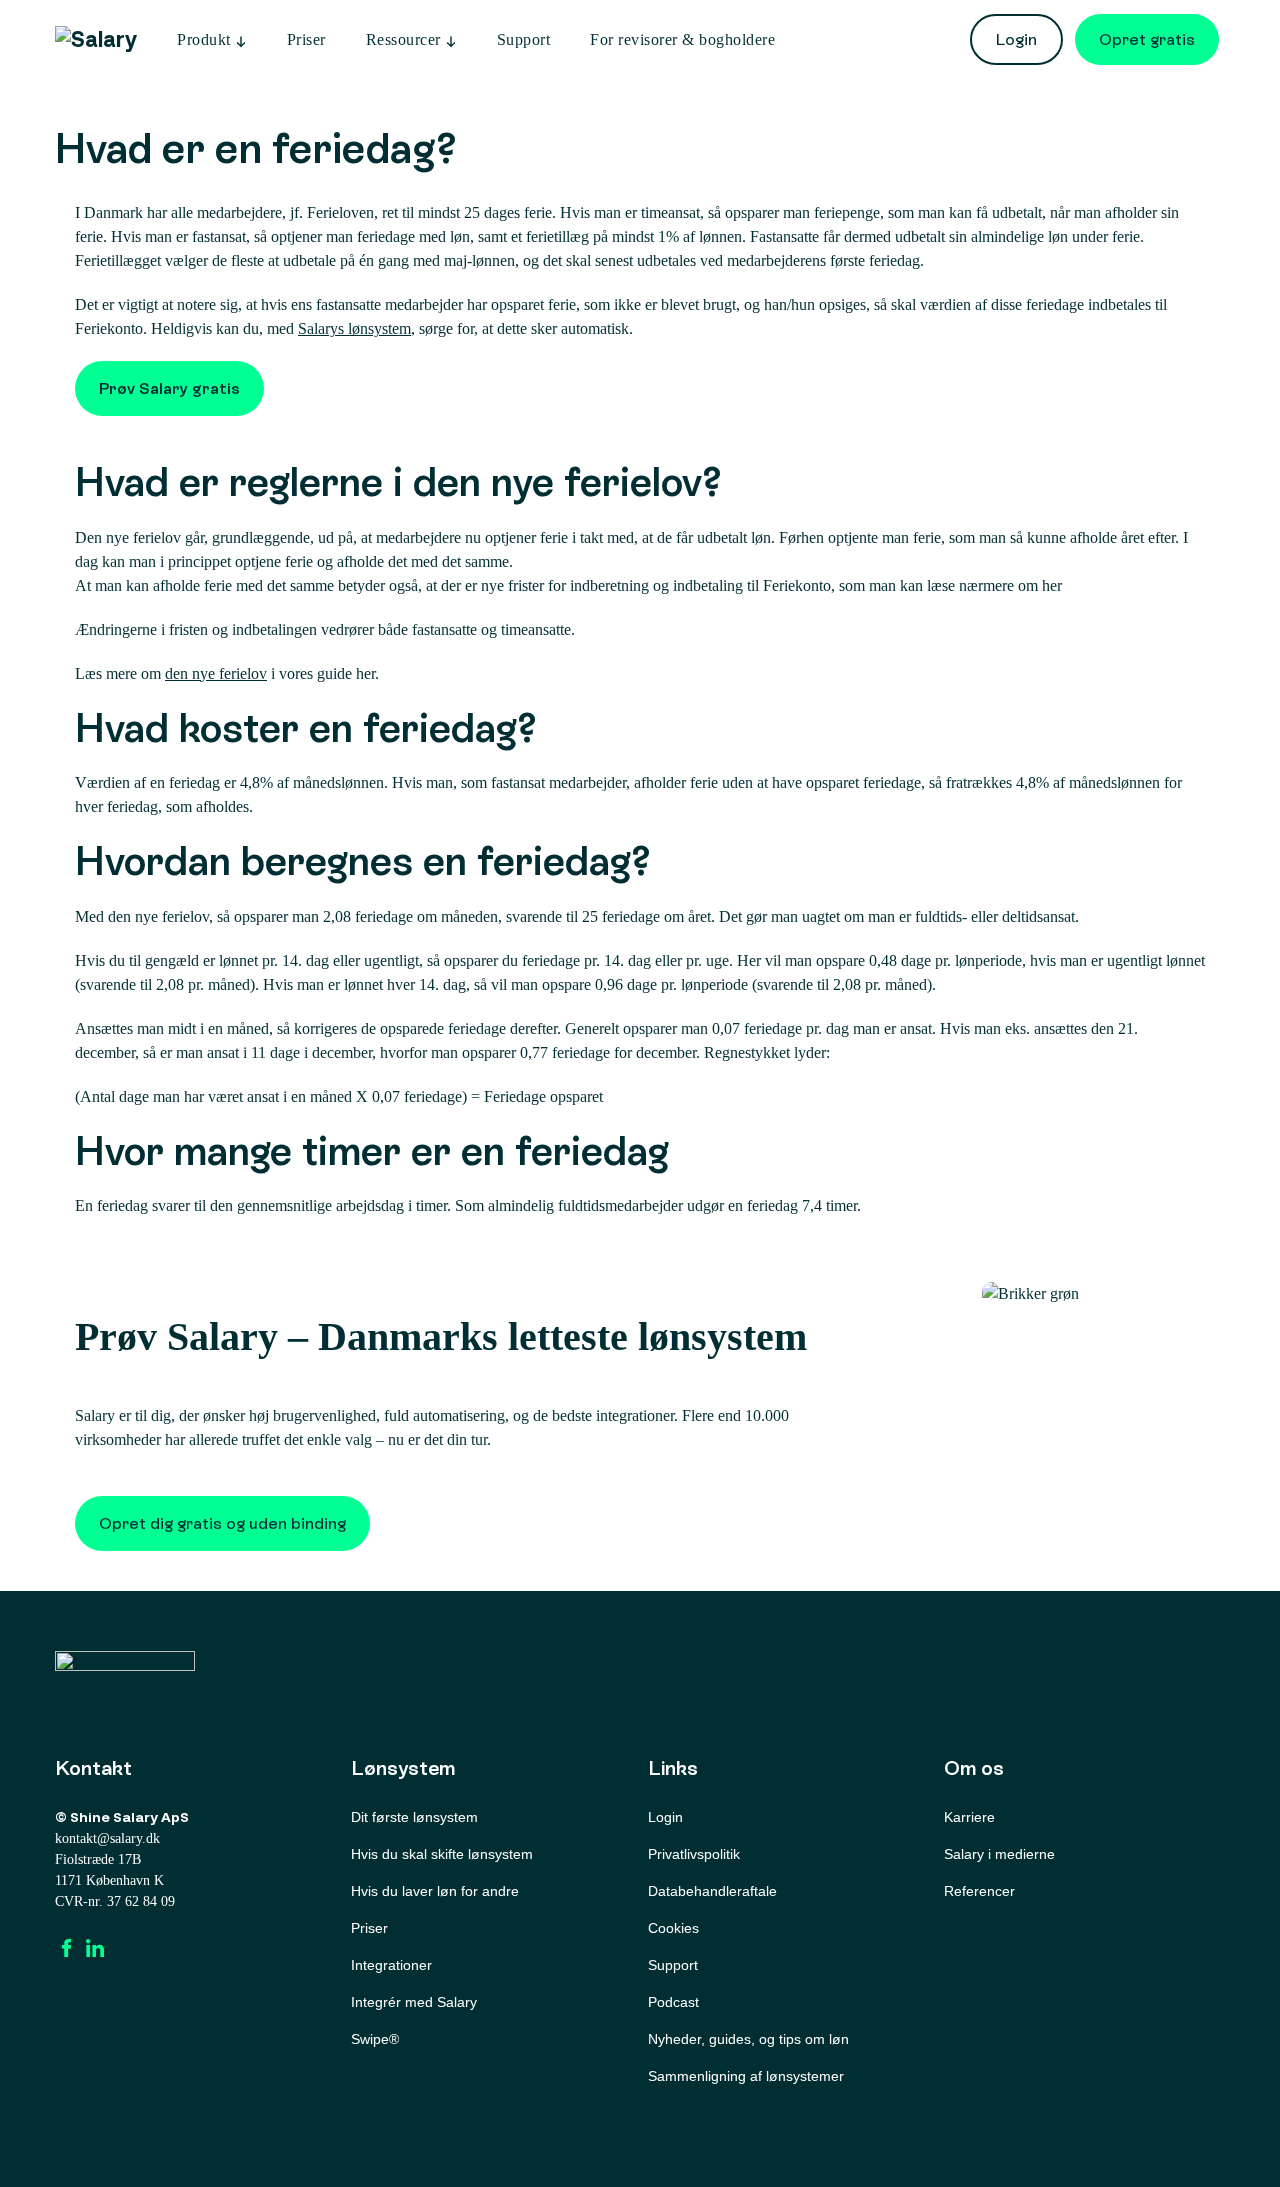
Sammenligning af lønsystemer (746, 2076)
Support (524, 39)
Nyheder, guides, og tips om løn (748, 2039)
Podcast (673, 2002)
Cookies (673, 1928)
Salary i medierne (999, 1854)
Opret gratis (1147, 39)
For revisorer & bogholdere (682, 39)
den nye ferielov (216, 673)
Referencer (979, 1891)
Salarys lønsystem (354, 328)
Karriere (969, 1817)
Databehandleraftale (712, 1891)
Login (1016, 39)
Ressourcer (403, 39)
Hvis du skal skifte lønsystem (442, 1854)
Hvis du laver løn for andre (435, 1891)
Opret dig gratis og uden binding (222, 1523)
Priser (306, 39)
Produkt (204, 39)
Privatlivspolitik (694, 1854)
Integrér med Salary (414, 2002)
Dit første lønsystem (414, 1817)
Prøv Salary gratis (169, 388)
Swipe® (375, 2039)
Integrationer (391, 1965)
